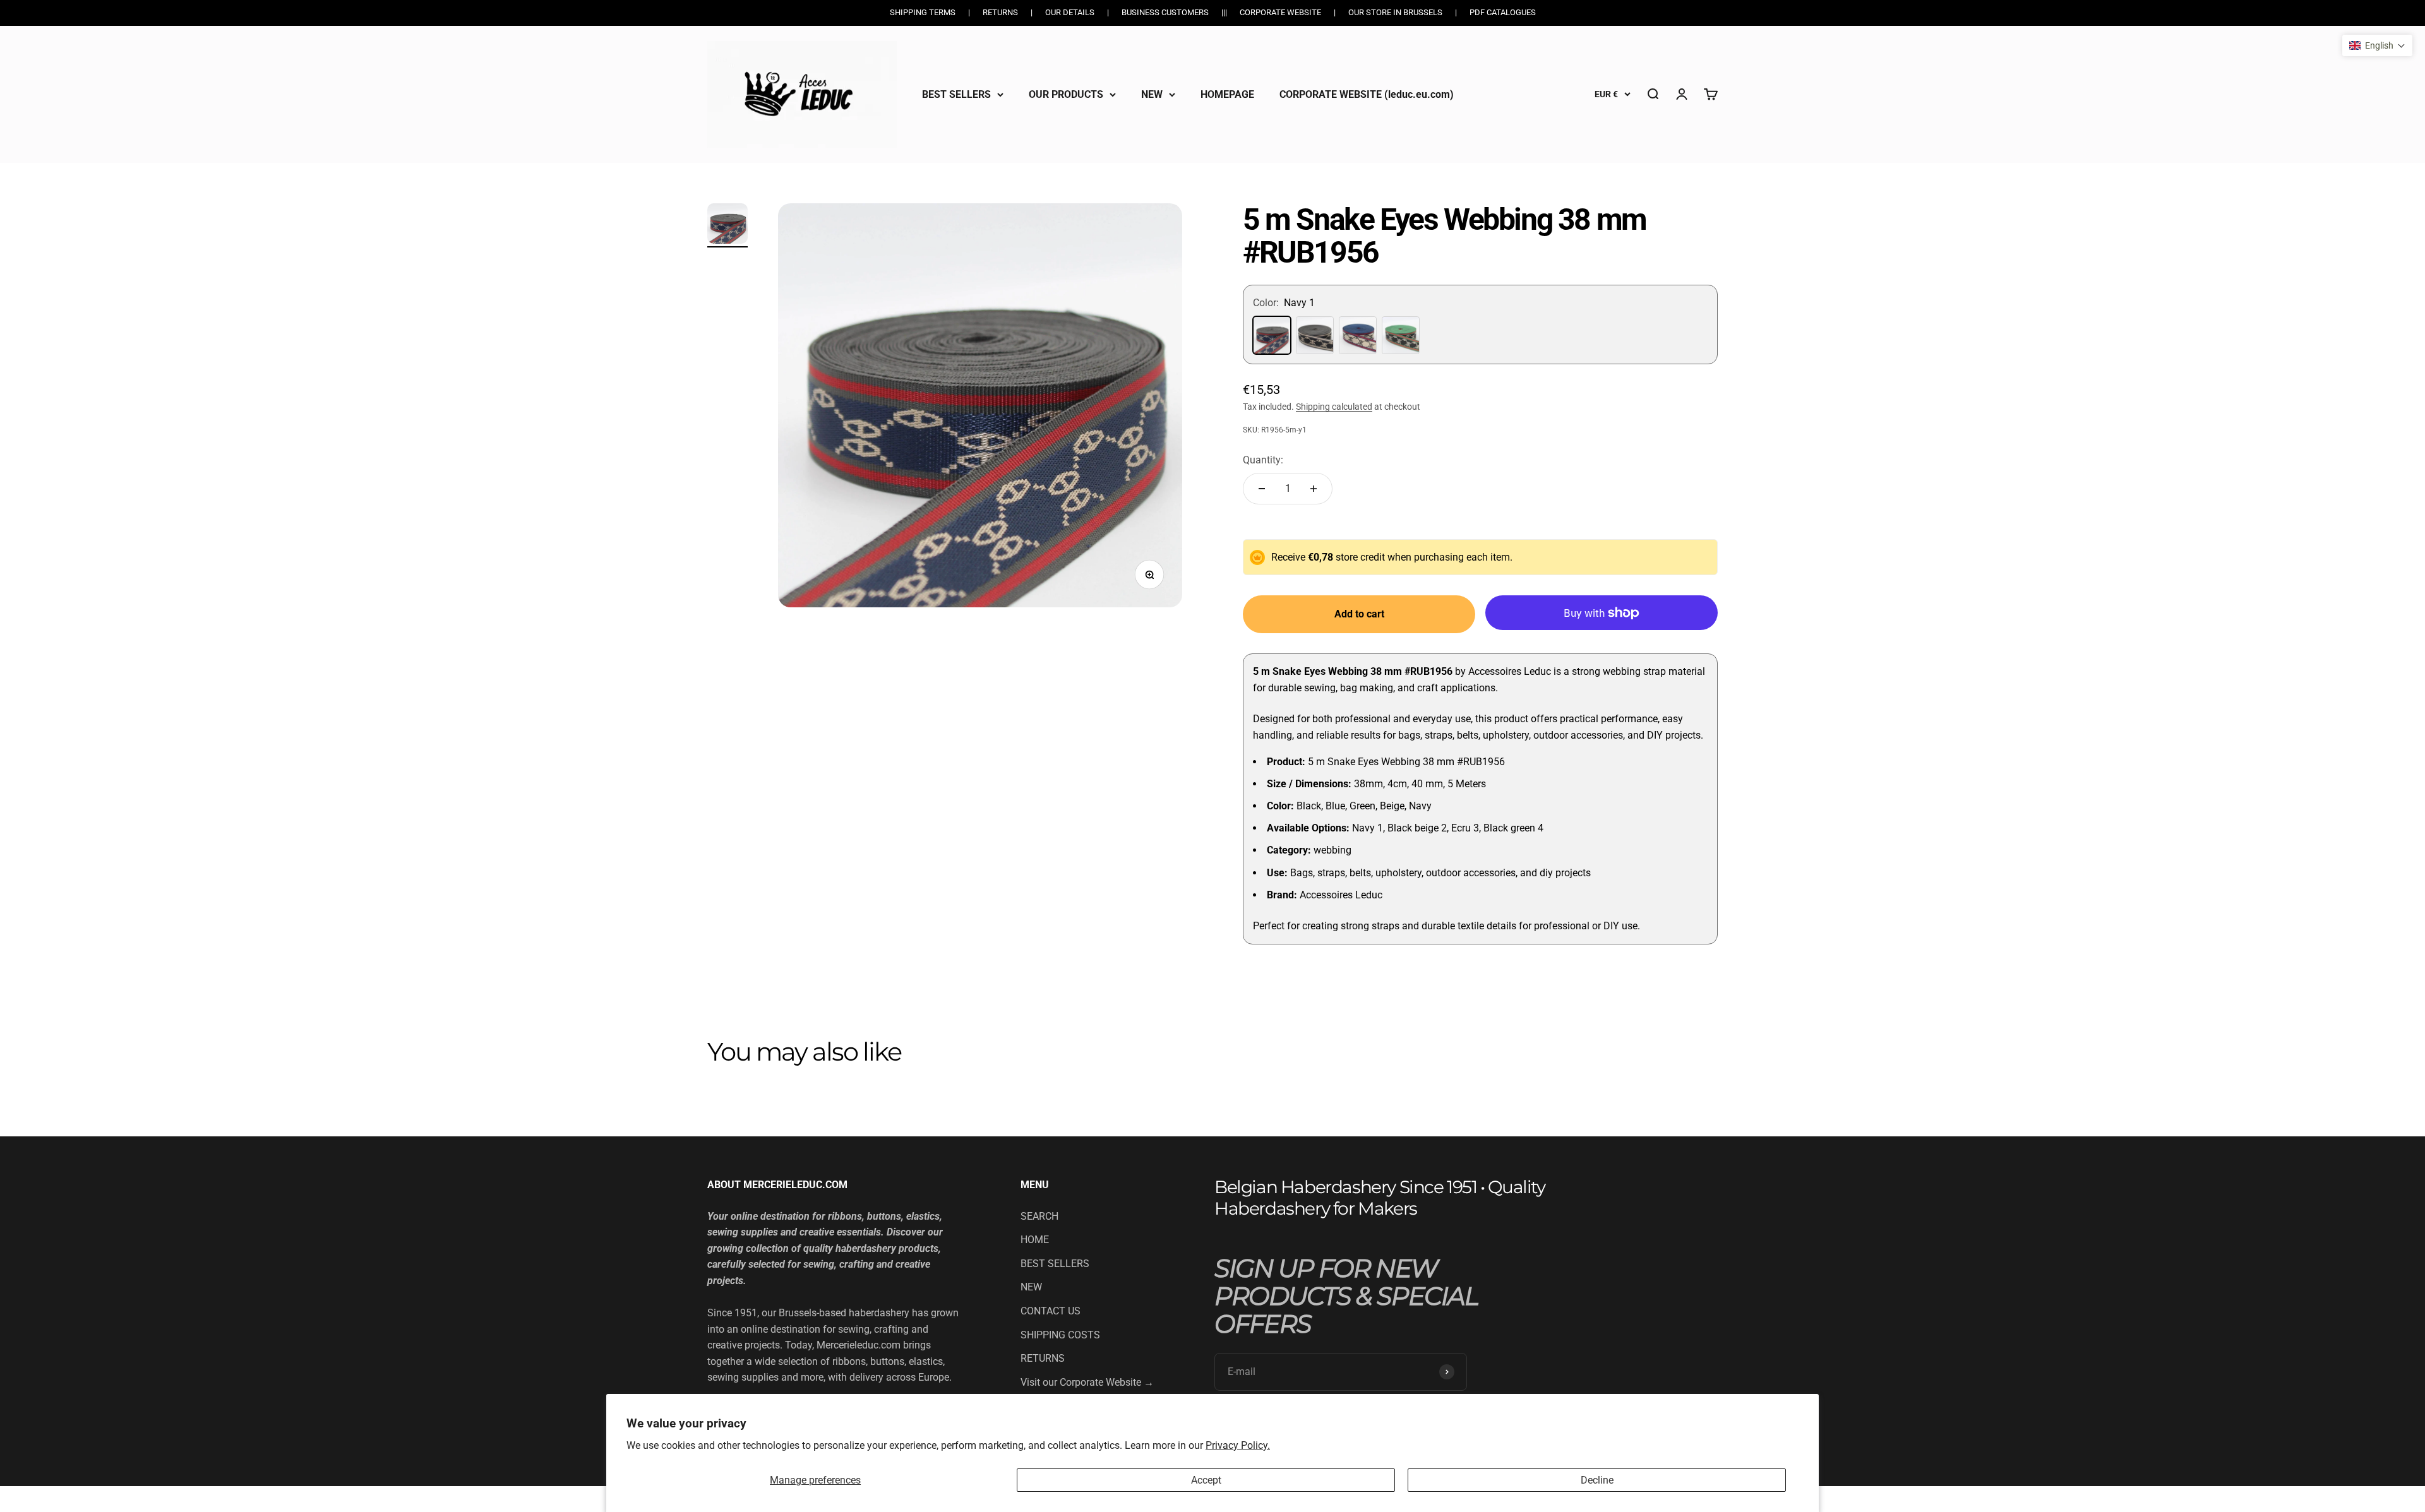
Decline (1597, 1480)
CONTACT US (1051, 1311)
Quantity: (1263, 460)
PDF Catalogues (1503, 12)
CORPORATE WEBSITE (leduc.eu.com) (1367, 94)
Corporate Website (1280, 12)
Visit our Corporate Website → (1087, 1382)
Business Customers (1165, 12)
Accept (1206, 1480)
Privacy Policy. (1238, 1445)
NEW (1152, 94)
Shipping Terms (923, 12)
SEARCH (1039, 1216)
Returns (1000, 12)
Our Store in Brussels (1395, 12)
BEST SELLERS (956, 94)
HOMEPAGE (1227, 94)
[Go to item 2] (727, 225)
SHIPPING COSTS (1060, 1335)
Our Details (1070, 12)
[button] (2377, 45)
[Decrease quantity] (1262, 489)
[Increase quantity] (1314, 489)
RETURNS (1043, 1358)
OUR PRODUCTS (1066, 94)
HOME (1035, 1240)
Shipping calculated (1334, 407)
